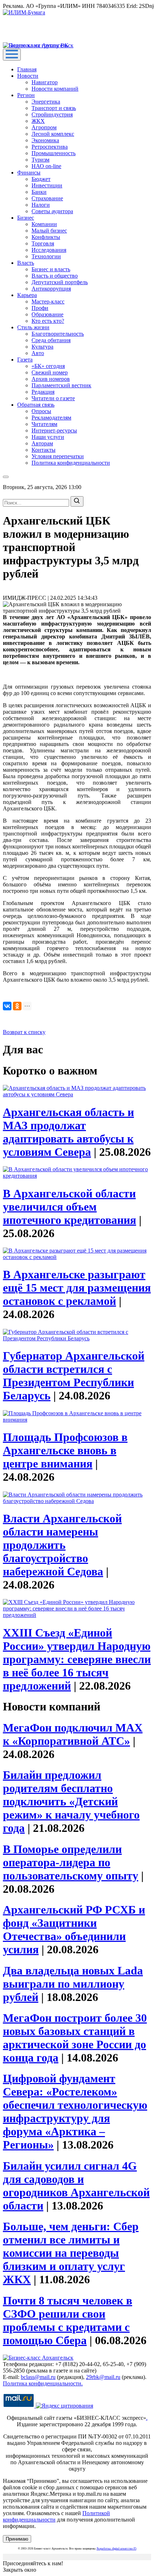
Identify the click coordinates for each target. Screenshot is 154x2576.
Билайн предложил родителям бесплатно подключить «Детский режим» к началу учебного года (71, 1801)
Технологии (46, 256)
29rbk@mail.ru (103, 2377)
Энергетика (46, 102)
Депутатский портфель (60, 282)
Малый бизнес (49, 231)
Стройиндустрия (52, 114)
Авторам (42, 443)
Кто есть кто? (48, 321)
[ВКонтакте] (7, 1006)
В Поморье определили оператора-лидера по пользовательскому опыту (71, 1862)
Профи (40, 308)
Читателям (44, 424)
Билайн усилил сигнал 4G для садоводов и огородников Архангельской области (76, 2186)
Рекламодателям (51, 418)
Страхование (47, 198)
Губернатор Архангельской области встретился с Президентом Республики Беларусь (74, 1376)
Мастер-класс (48, 301)
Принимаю (17, 2539)
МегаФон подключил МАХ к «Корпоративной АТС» (73, 1734)
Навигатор (45, 82)
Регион (26, 95)
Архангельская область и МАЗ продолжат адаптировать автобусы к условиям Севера (68, 1132)
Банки (39, 192)
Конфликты (46, 237)
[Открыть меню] (12, 55)
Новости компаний (55, 89)
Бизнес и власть (51, 269)
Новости (28, 76)
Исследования (49, 250)
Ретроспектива (50, 147)
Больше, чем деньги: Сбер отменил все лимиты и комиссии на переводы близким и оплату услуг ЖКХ (71, 2253)
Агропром (44, 127)
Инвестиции (47, 185)
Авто (38, 353)
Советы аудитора (52, 211)
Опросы (41, 411)
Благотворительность (58, 334)
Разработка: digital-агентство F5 (117, 2549)
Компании (44, 224)
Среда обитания (51, 340)
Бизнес (26, 218)
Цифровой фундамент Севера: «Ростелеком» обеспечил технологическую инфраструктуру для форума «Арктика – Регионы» (75, 2111)
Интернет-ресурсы (54, 430)
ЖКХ (38, 121)
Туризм (40, 160)
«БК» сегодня (48, 366)
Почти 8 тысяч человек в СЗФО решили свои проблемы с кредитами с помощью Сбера (68, 2320)
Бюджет (41, 179)
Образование (47, 314)
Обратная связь (36, 405)
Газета (25, 360)
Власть (26, 263)
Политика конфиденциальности (71, 463)
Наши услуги (48, 437)
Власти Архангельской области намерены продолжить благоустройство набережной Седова (62, 1545)
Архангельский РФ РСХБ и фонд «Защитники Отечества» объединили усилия (74, 1929)
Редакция (43, 392)
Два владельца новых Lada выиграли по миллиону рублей (73, 1984)
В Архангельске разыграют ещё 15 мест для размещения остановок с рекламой (77, 1288)
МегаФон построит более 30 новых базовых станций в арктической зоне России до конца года (75, 2038)
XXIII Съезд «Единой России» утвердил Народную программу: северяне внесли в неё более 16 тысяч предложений (77, 1659)
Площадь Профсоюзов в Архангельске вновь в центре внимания (65, 1450)
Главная (27, 69)
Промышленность (54, 153)
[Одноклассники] (17, 1006)
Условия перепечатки (58, 456)
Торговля (43, 243)
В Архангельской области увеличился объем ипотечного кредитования (69, 1207)
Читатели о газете (53, 398)
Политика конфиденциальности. (43, 2383)
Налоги (41, 205)
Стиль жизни (33, 327)
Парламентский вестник (61, 385)
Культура (42, 347)
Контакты (44, 450)
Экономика (45, 140)
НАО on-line (46, 166)
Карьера (27, 295)
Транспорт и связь (54, 108)
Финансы (29, 173)
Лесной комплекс (53, 134)
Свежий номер (50, 372)
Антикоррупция (51, 289)
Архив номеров (51, 379)
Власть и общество (55, 276)
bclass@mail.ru (38, 2377)
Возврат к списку (24, 1032)
